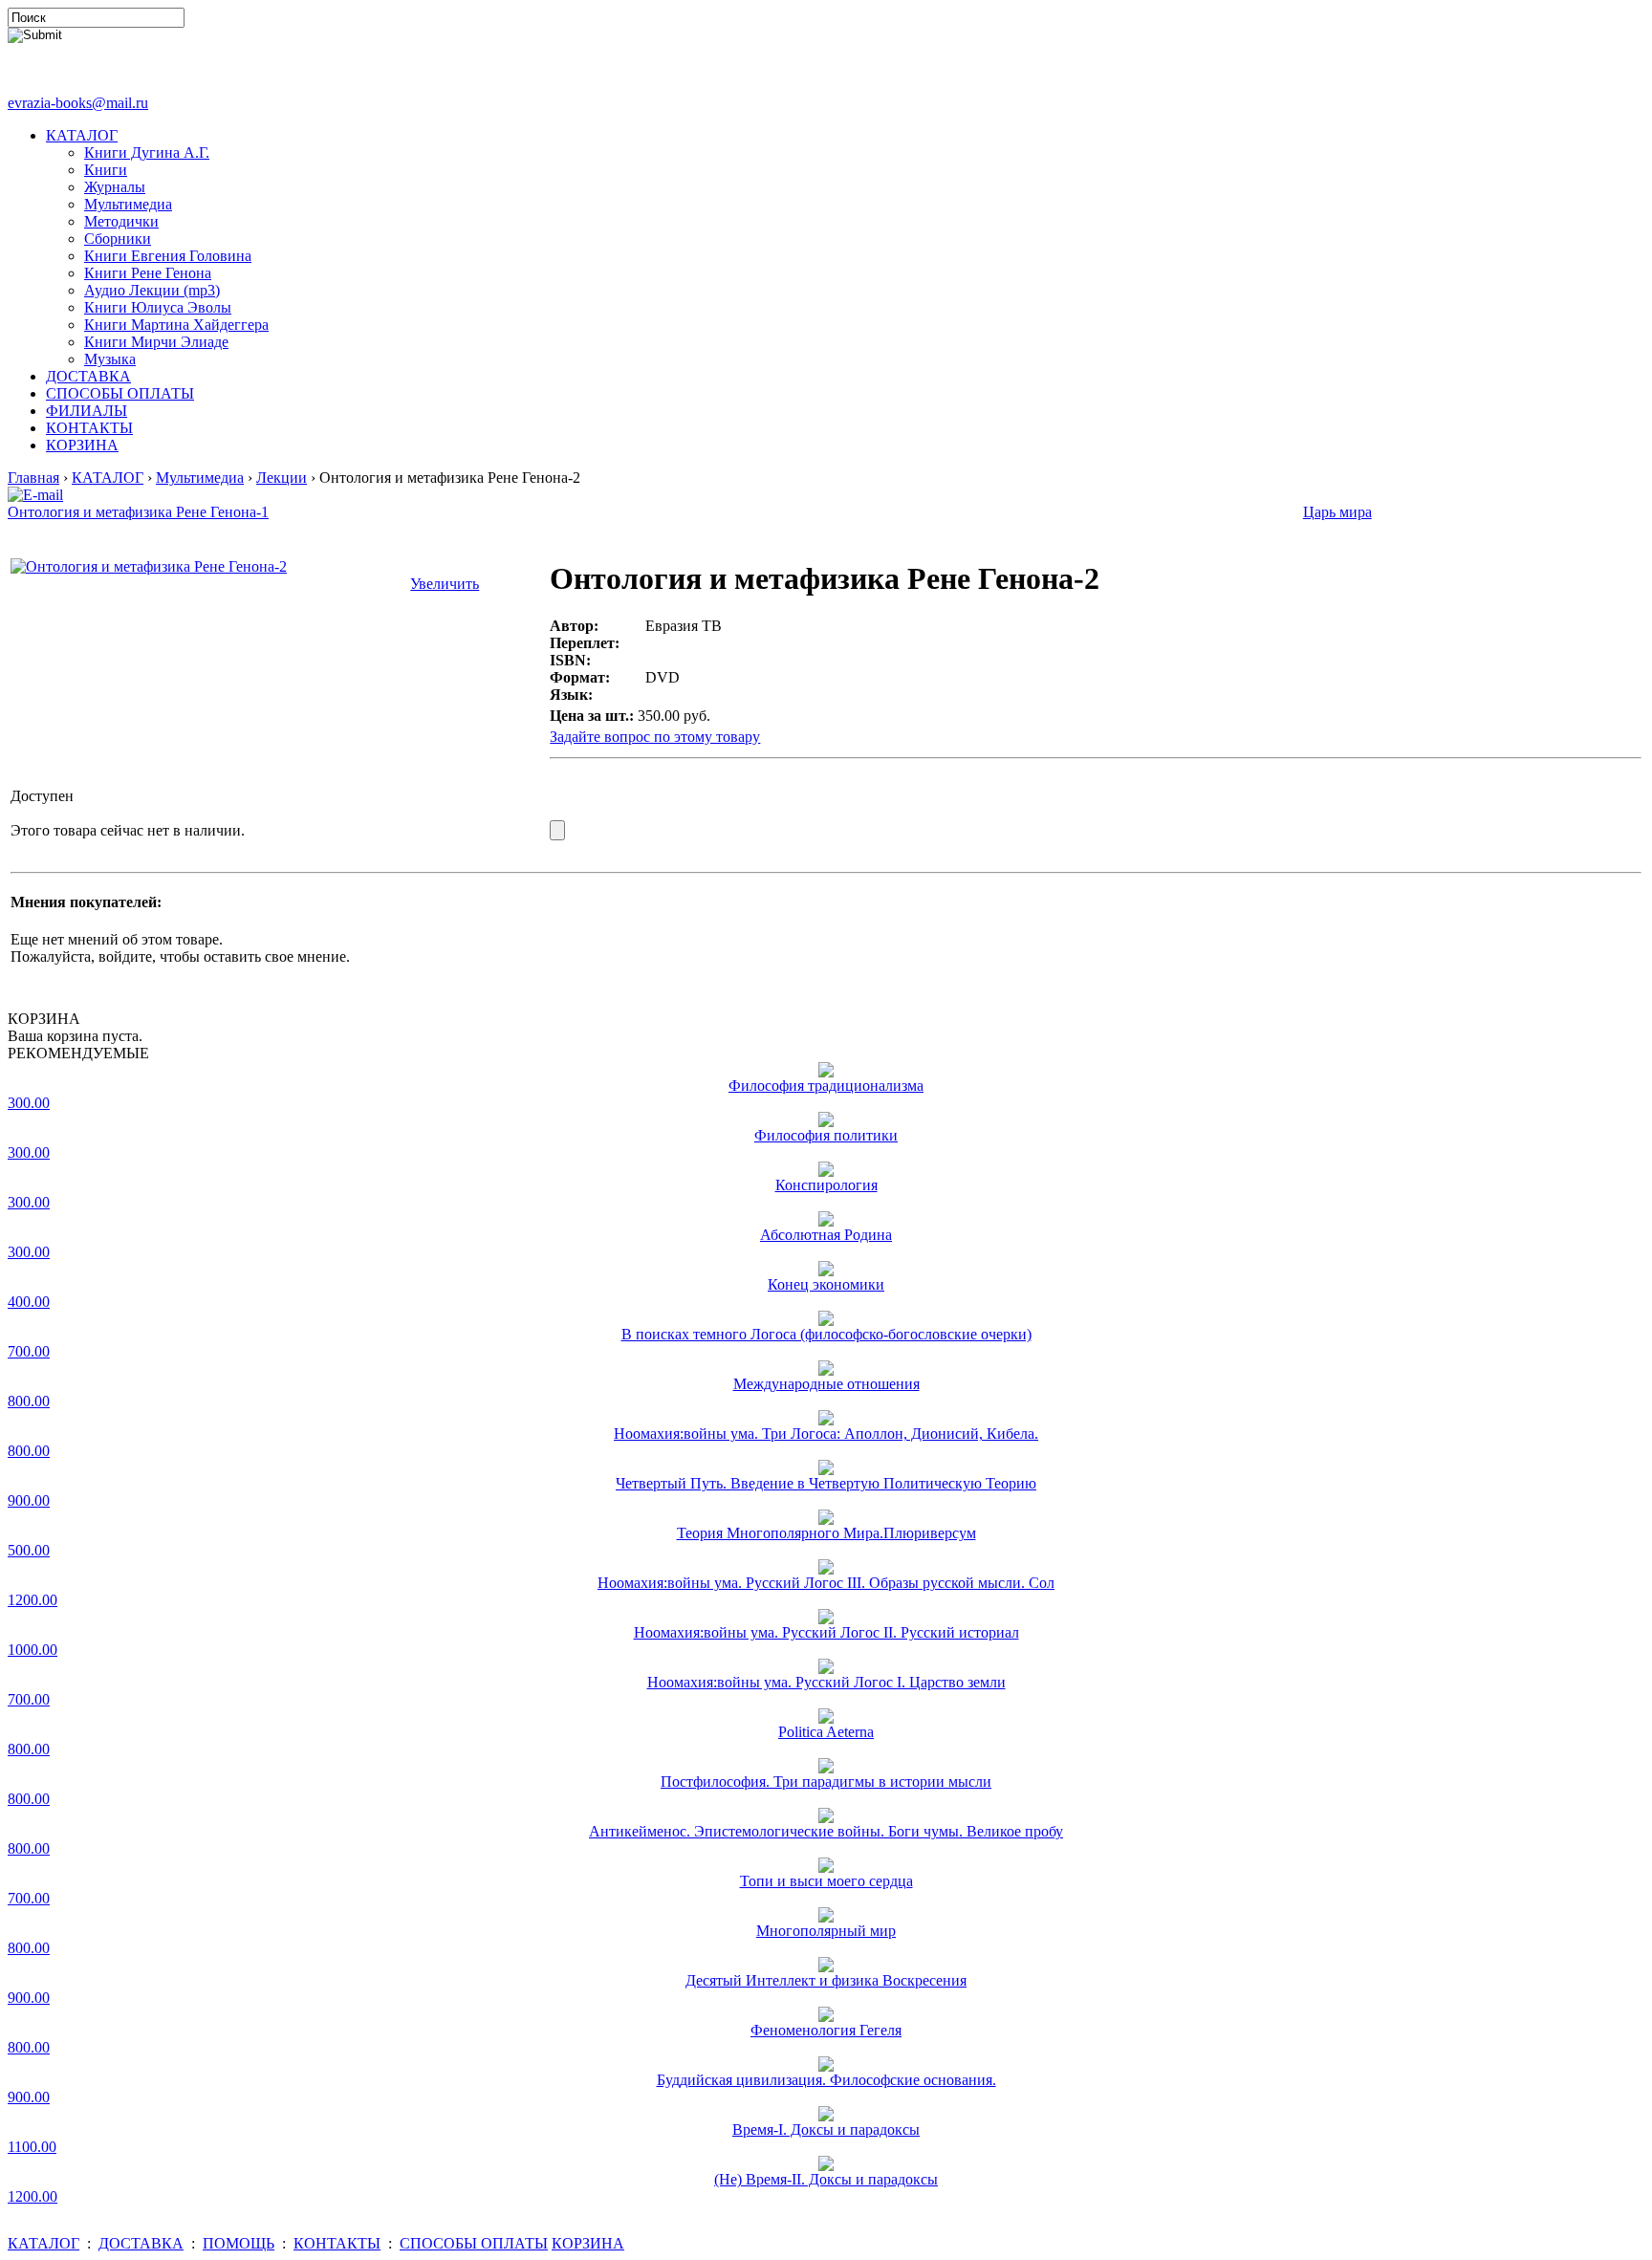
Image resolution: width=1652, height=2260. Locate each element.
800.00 (29, 1401)
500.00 (29, 1550)
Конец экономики (826, 1284)
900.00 (29, 1500)
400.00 (29, 1302)
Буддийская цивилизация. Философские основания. (826, 2080)
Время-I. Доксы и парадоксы (826, 2130)
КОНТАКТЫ (89, 428)
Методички (121, 221)
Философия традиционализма (826, 1086)
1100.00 (32, 2147)
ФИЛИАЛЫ (87, 411)
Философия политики (826, 1135)
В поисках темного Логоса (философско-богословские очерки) (826, 1334)
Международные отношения (826, 1384)
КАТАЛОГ (82, 135)
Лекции (282, 478)
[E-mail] (35, 490)
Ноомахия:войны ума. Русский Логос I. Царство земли (826, 1682)
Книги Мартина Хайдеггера (176, 325)
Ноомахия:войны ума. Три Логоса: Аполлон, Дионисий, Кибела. (826, 1434)
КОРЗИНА (82, 445)
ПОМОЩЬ (239, 2243)
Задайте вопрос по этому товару (655, 737)
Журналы (115, 187)
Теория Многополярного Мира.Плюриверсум (826, 1533)
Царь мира (1337, 512)
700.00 (29, 1351)
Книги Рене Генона (148, 273)
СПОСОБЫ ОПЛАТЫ (120, 393)
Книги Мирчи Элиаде (156, 342)
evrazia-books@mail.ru (78, 103)
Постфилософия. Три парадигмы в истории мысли (826, 1782)
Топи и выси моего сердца (826, 1881)
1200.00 (33, 1600)
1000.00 (33, 1650)
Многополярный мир (826, 1931)
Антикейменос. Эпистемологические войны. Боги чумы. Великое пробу (826, 1831)
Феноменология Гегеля (826, 2030)
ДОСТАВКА (88, 376)
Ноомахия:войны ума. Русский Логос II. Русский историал (826, 1632)
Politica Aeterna (826, 1732)
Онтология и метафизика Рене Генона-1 (138, 512)
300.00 (29, 1103)
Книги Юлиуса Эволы (158, 307)
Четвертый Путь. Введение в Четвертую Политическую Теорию (826, 1483)
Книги (106, 170)
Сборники (118, 239)
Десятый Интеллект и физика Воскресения (826, 1980)
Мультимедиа (128, 204)
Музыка (110, 359)
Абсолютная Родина (826, 1235)
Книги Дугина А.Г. (147, 152)
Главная (33, 478)
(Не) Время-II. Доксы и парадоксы (826, 2179)
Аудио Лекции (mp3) (152, 290)
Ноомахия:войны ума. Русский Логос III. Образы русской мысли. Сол (826, 1583)
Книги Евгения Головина (168, 256)
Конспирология (826, 1185)
